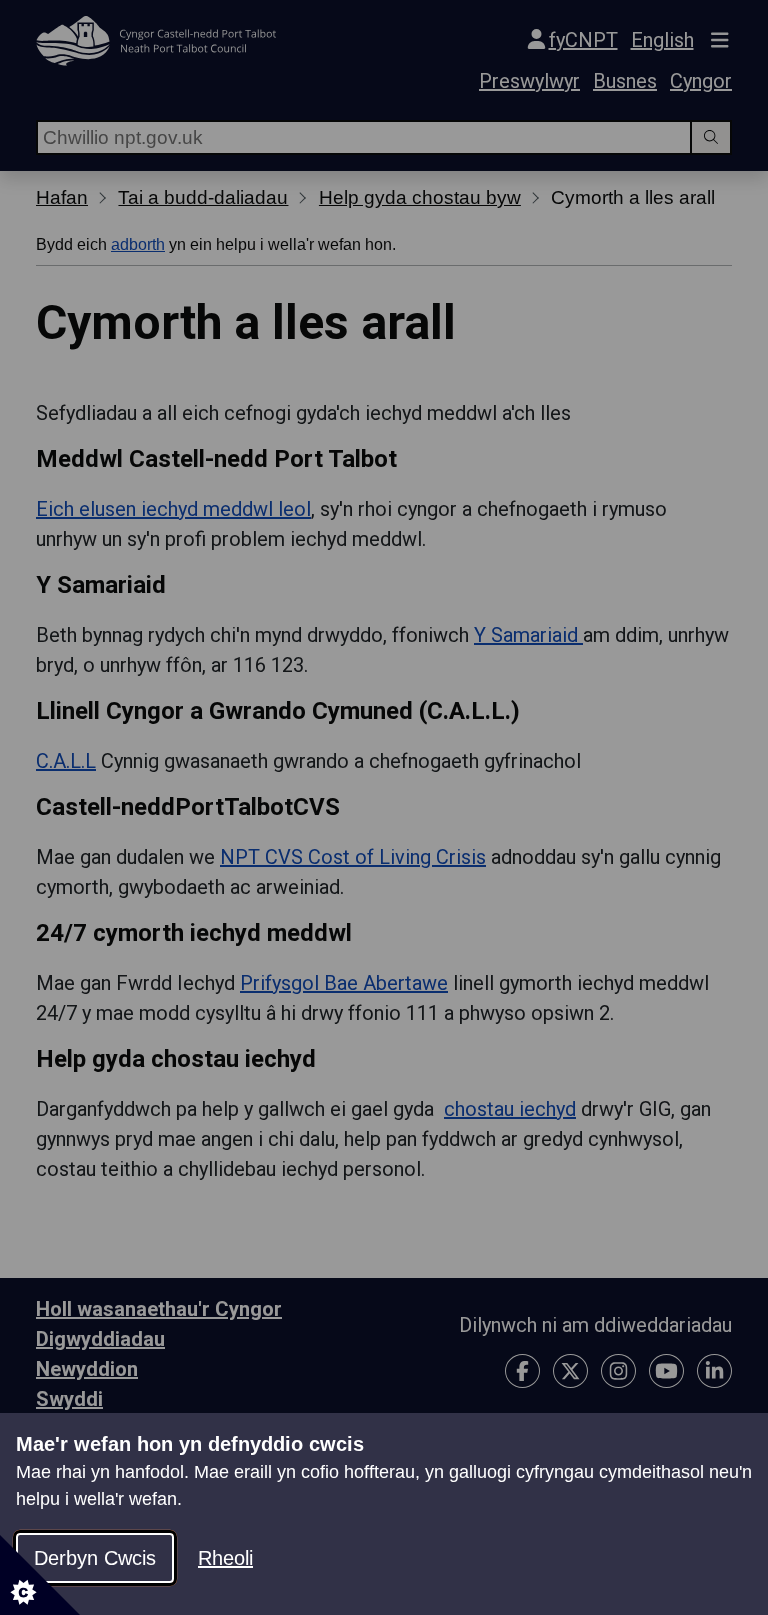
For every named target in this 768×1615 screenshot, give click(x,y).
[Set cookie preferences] (40, 1575)
